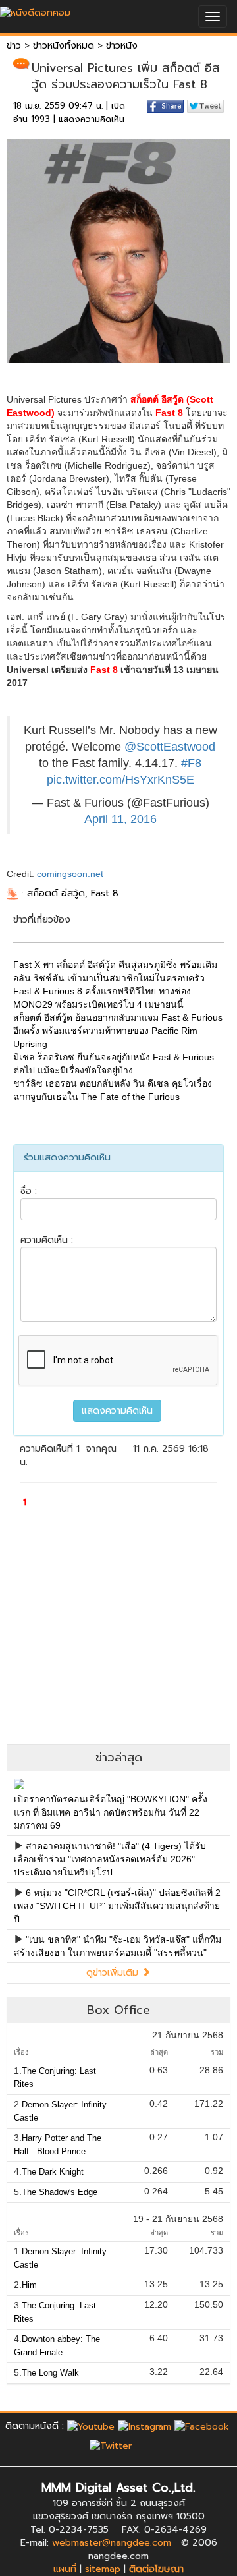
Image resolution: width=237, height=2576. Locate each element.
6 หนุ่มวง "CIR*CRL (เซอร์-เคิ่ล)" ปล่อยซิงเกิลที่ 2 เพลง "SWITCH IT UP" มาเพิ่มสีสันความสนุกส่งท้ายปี (117, 1906)
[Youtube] (91, 2426)
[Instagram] (145, 2426)
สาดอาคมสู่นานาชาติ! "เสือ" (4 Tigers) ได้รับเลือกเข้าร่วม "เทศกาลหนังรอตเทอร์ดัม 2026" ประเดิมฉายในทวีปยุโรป (110, 1859)
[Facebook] (202, 2426)
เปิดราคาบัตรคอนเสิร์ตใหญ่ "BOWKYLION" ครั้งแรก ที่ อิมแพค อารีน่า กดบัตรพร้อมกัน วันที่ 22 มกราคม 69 (111, 1812)
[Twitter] (111, 2446)
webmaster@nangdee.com (112, 2543)
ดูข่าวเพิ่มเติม (114, 1973)
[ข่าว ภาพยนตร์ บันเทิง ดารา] (35, 10)
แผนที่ (65, 2569)
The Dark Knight (53, 2172)
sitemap (103, 2569)
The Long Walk (50, 2373)
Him (29, 2285)
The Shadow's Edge (60, 2192)
